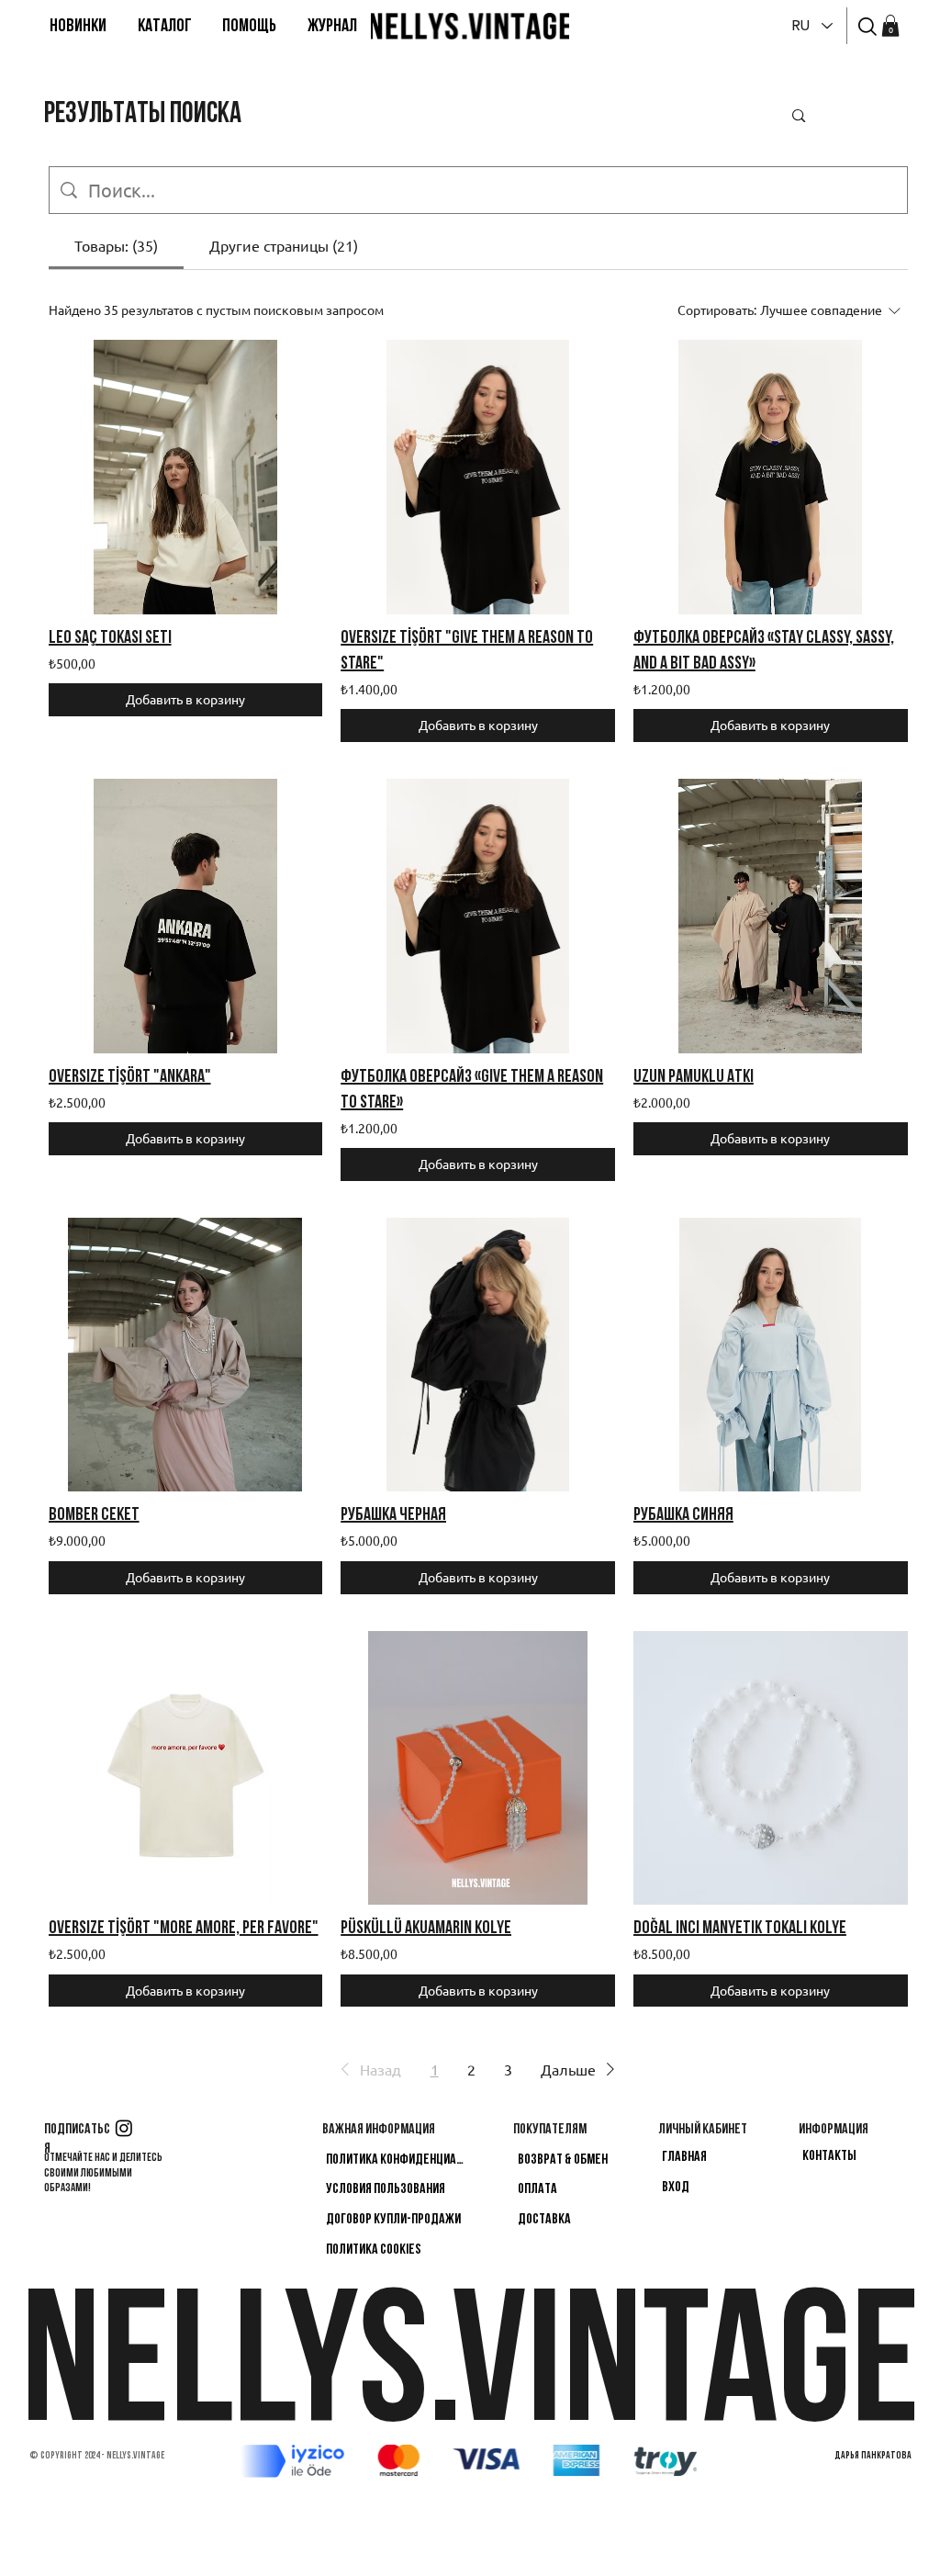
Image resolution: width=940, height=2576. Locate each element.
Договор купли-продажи (393, 2220)
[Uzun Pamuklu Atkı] (771, 916)
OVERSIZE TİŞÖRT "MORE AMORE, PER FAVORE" (184, 1929)
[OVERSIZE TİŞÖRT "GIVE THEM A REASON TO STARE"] (478, 477)
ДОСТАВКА (544, 2220)
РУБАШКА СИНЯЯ (683, 1515)
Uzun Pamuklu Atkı (694, 1077)
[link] (890, 26)
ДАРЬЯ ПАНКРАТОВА (873, 2456)
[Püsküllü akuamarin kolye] (478, 1768)
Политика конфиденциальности (397, 2160)
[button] (165, 27)
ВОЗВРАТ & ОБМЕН (563, 2160)
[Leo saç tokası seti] (186, 477)
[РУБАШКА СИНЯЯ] (771, 1355)
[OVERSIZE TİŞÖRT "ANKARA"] (186, 916)
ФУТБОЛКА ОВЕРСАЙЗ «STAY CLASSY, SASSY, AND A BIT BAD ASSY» (764, 651)
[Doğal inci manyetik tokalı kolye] (771, 1768)
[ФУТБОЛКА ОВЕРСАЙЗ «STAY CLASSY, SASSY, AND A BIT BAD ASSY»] (771, 477)
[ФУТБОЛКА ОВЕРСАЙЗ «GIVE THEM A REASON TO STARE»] (478, 916)
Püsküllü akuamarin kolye (426, 1929)
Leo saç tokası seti (110, 638)
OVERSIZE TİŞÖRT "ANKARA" (130, 1077)
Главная (684, 2157)
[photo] (867, 27)
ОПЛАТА (537, 2189)
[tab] (116, 245)
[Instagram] (124, 2128)
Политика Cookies (374, 2250)
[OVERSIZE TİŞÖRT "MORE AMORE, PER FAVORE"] (186, 1768)
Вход (676, 2188)
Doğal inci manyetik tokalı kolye (740, 1929)
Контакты (829, 2156)
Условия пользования (386, 2189)
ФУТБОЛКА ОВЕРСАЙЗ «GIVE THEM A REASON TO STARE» (472, 1090)
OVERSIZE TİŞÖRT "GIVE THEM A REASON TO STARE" (467, 651)
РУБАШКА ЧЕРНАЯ (393, 1515)
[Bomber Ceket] (186, 1355)
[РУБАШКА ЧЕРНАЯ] (478, 1355)
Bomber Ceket (94, 1515)
